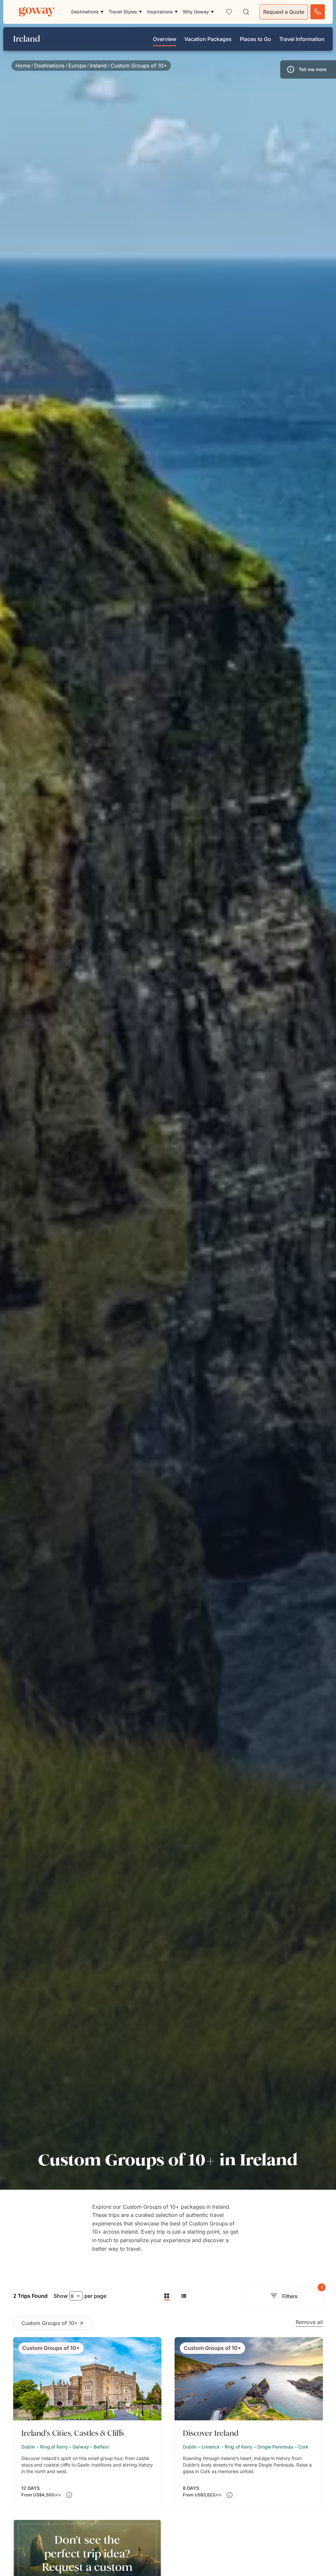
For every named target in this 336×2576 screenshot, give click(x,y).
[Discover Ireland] (249, 2422)
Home (23, 66)
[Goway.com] (37, 12)
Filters (302, 2293)
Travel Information (302, 39)
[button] (308, 69)
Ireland (98, 66)
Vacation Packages (208, 39)
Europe (77, 66)
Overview (165, 39)
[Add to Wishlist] (153, 2347)
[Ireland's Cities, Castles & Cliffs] (87, 2422)
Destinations (49, 66)
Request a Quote (284, 12)
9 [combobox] (72, 2296)
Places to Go (255, 39)
